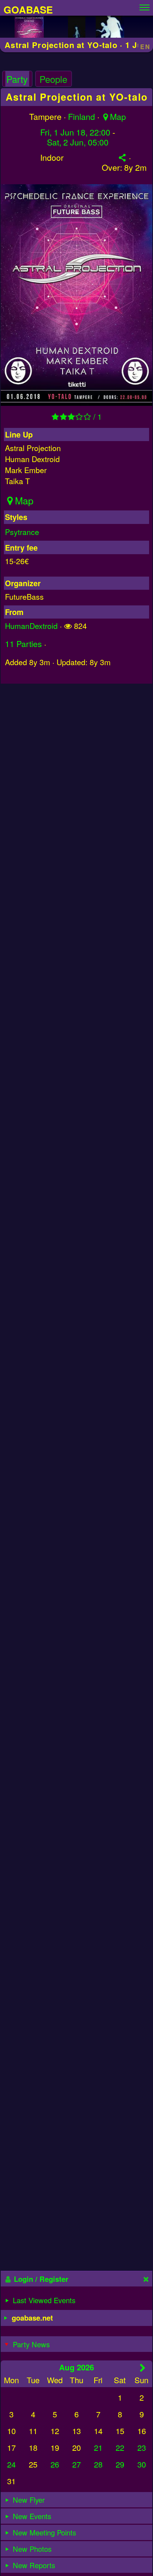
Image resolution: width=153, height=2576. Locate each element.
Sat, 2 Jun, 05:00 (78, 142)
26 (55, 2464)
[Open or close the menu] (144, 6)
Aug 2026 (76, 2367)
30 (142, 2464)
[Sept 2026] (143, 2368)
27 (76, 2464)
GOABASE (28, 9)
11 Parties (23, 644)
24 (11, 2464)
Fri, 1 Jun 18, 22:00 (75, 132)
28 (98, 2464)
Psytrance (22, 532)
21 (98, 2447)
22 (120, 2447)
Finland (81, 116)
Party (17, 79)
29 (120, 2464)
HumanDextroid (31, 626)
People (53, 79)
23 (142, 2447)
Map (118, 116)
